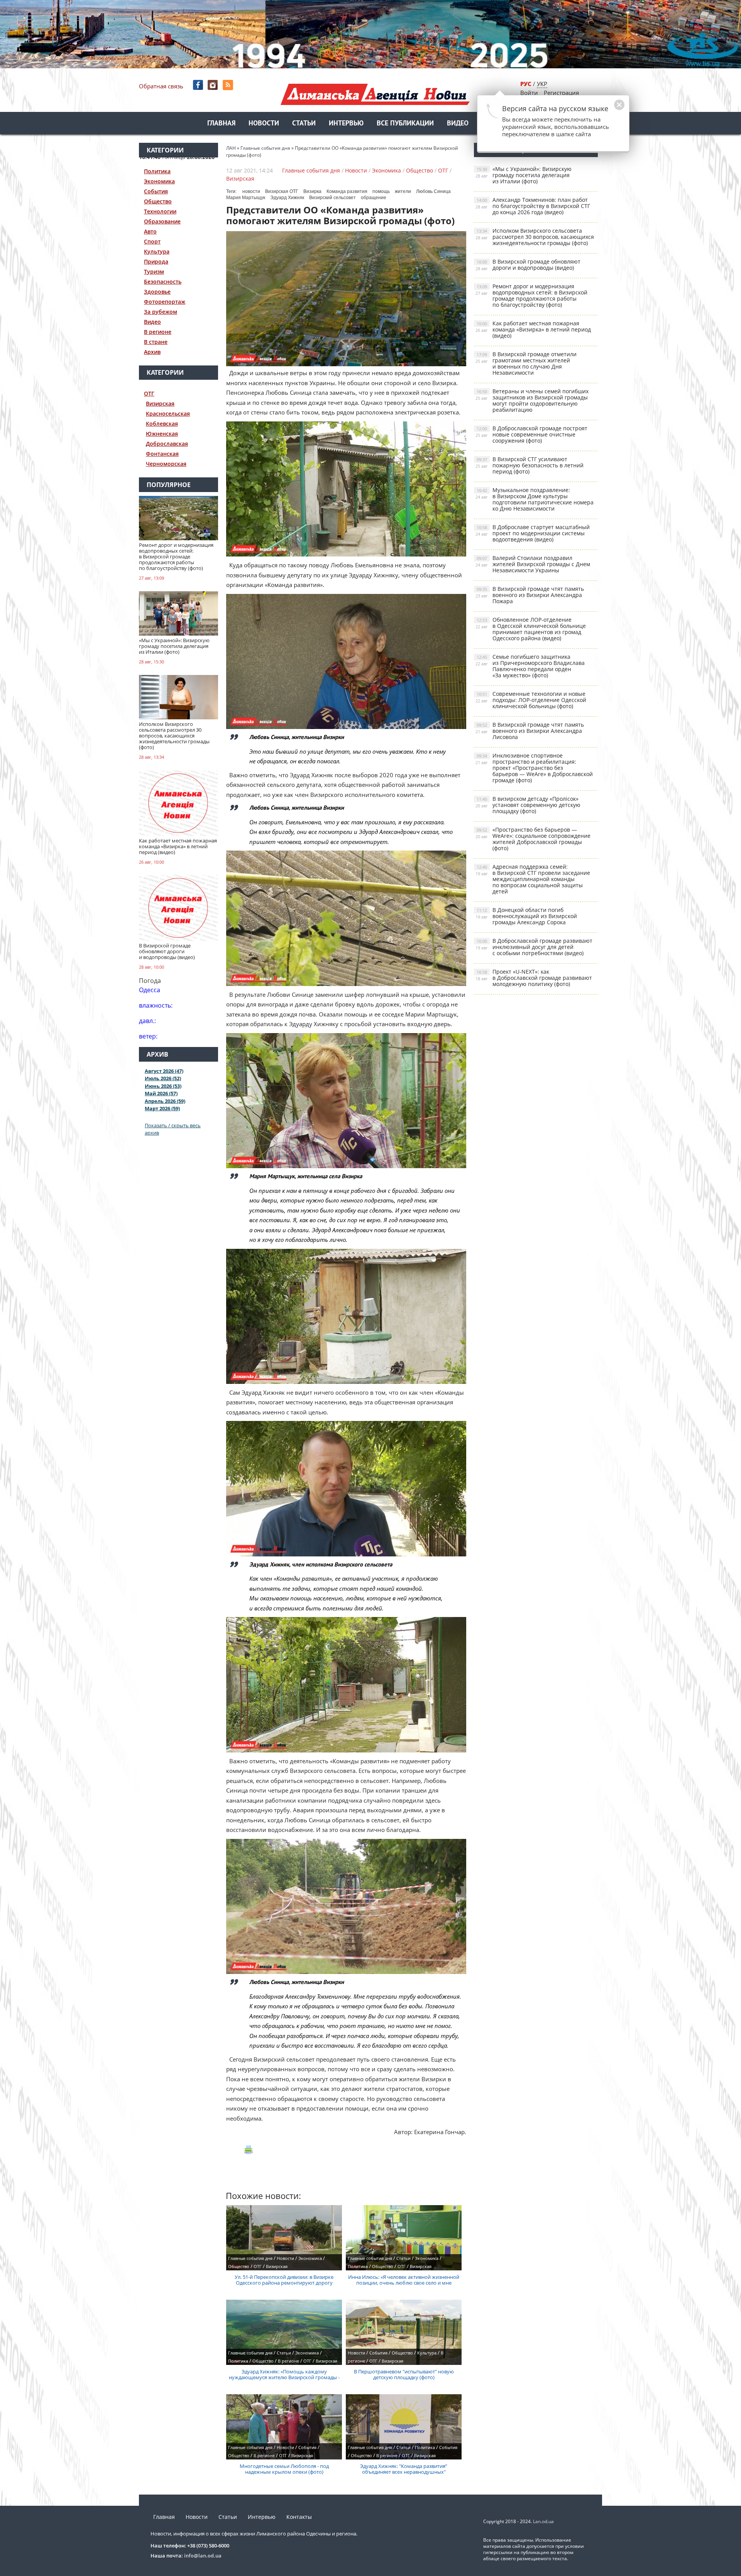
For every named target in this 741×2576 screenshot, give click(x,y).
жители (403, 191)
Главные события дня (311, 170)
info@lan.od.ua (203, 2556)
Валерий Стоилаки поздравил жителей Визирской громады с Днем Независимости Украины (533, 564)
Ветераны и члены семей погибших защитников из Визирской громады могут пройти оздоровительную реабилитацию (532, 400)
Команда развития (347, 191)
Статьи (304, 124)
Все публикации (405, 124)
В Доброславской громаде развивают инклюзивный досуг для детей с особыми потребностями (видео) (534, 947)
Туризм (154, 271)
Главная (221, 124)
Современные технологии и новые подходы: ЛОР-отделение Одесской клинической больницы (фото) (531, 700)
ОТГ (149, 393)
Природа (156, 261)
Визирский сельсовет (332, 198)
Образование (162, 221)
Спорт (152, 241)
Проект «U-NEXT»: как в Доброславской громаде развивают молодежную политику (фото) (534, 978)
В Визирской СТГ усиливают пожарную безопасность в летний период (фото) (530, 465)
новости (251, 191)
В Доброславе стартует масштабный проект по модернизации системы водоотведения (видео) (533, 533)
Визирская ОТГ (282, 191)
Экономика (159, 181)
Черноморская (166, 464)
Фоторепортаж (165, 302)
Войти (529, 93)
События (156, 191)
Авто (150, 231)
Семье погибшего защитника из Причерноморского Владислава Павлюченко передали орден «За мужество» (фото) (530, 666)
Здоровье (157, 292)
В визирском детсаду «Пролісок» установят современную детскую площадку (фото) (528, 805)
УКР (542, 84)
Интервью (346, 124)
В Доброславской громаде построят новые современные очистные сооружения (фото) (531, 434)
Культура (157, 251)
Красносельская (168, 414)
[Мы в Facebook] (199, 85)
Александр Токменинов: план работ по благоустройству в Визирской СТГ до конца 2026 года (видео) (533, 206)
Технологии (160, 211)
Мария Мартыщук (246, 198)
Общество (158, 201)
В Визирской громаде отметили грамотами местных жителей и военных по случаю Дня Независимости (526, 363)
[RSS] (229, 85)
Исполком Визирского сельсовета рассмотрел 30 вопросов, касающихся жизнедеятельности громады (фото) (535, 237)
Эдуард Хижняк (287, 198)
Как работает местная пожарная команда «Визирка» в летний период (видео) (533, 329)
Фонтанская (162, 454)
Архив (152, 352)
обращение (374, 198)
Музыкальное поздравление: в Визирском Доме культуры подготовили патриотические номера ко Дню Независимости (535, 499)
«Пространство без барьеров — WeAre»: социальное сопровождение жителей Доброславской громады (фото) (533, 839)
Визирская (160, 403)
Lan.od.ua (543, 2521)
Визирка (312, 191)
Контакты (299, 2517)
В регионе (158, 332)
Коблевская (162, 424)
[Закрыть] (607, 109)
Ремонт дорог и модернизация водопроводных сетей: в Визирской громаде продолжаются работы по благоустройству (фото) (531, 295)
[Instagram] (214, 85)
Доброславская (167, 444)
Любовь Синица (433, 191)
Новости (264, 124)
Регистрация (561, 93)
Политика (157, 171)
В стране (156, 342)
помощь (381, 191)
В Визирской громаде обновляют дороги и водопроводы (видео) (528, 265)
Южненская (162, 434)
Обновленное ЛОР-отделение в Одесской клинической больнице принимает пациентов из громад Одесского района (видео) (531, 629)
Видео (458, 124)
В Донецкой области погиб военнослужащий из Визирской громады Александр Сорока (526, 916)
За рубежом (161, 312)
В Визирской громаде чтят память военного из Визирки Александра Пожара (530, 595)
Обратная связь (161, 86)
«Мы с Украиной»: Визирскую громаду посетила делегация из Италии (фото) (524, 175)
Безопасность (163, 282)
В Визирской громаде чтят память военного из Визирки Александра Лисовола (530, 731)
